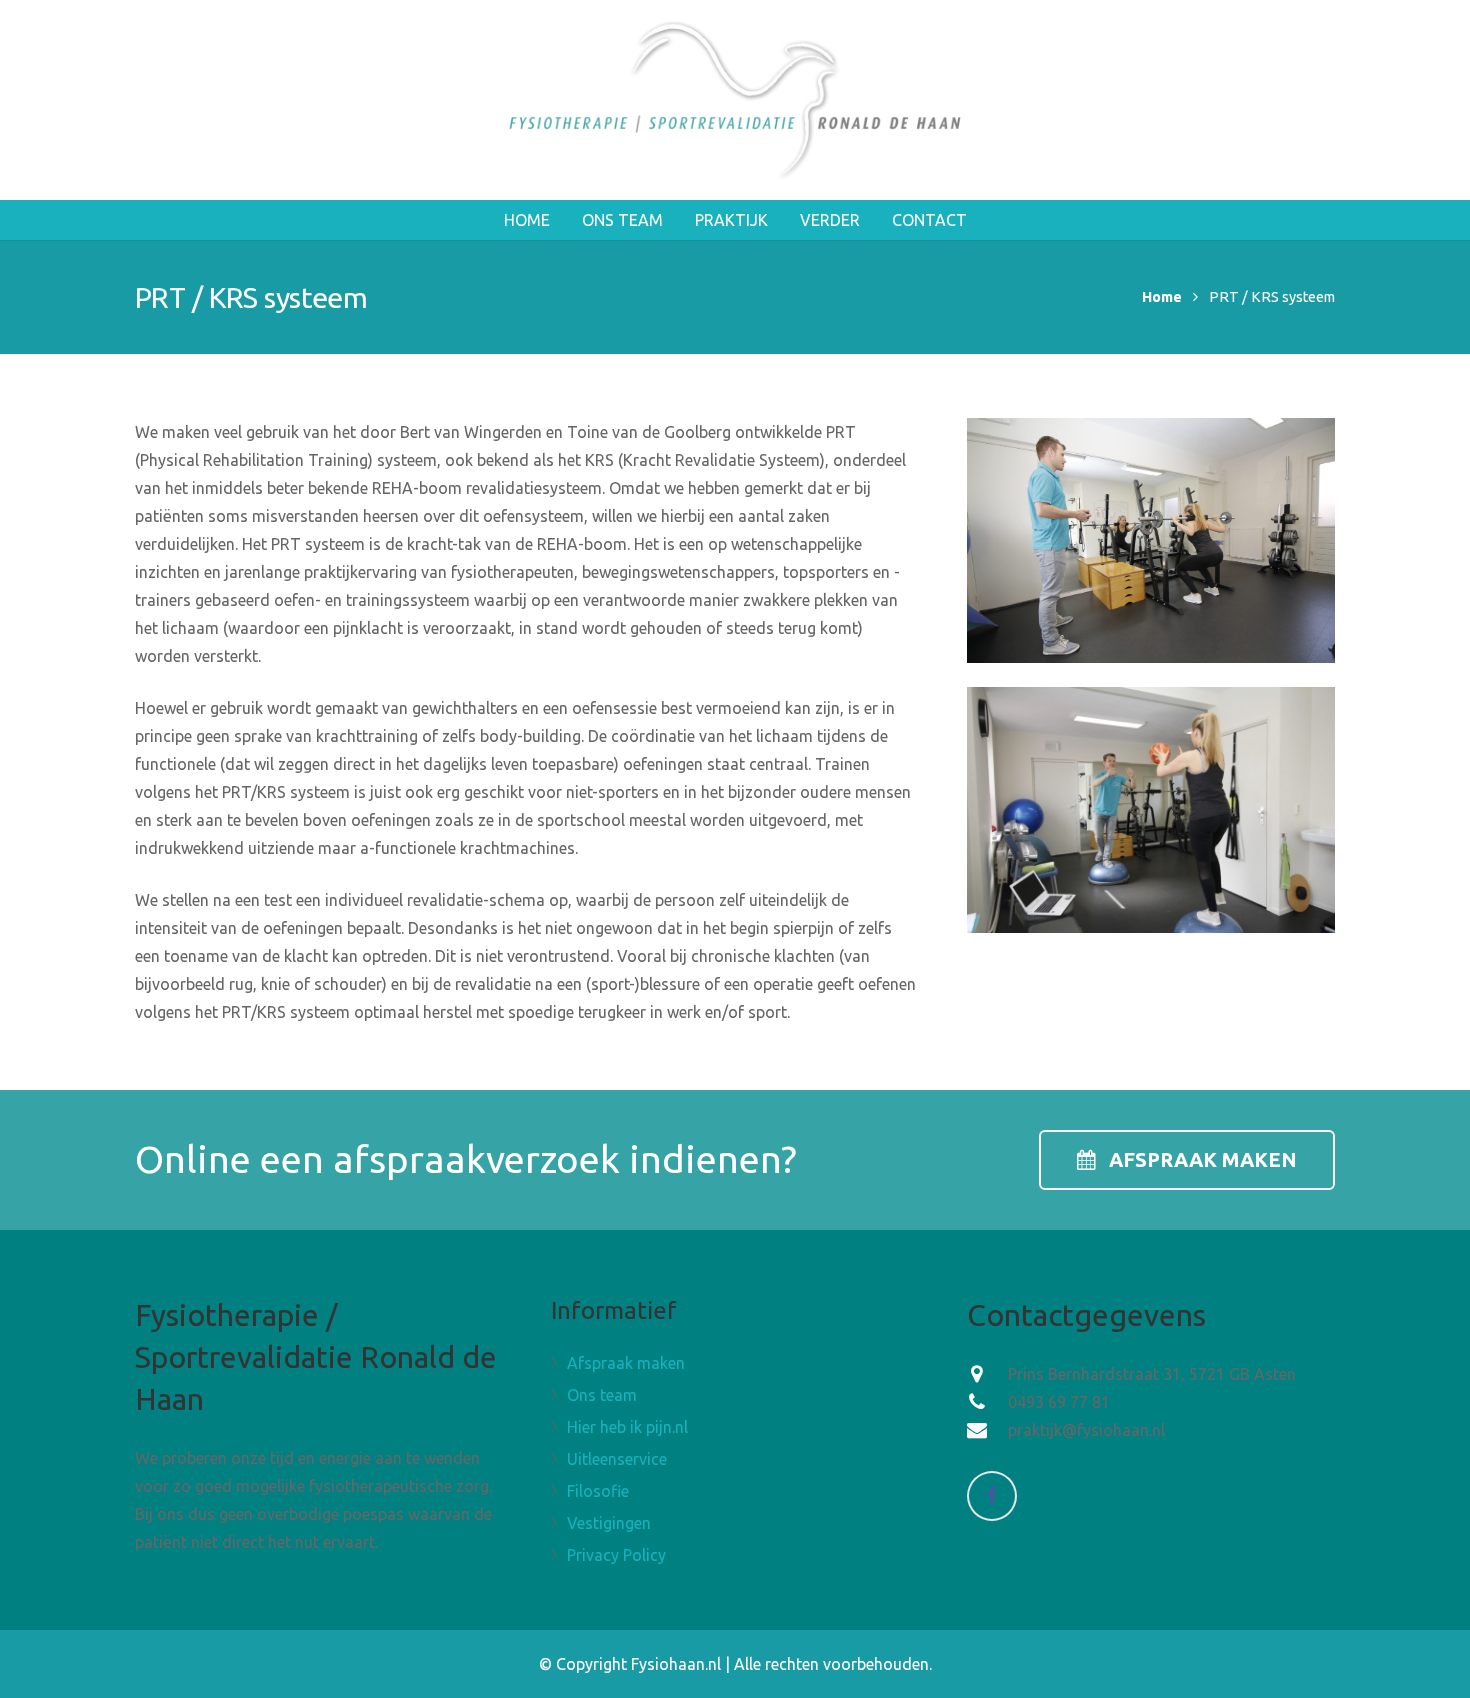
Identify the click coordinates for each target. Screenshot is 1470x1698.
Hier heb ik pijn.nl (627, 1427)
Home (1162, 297)
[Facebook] (992, 1496)
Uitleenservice (617, 1459)
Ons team (602, 1395)
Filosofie (598, 1491)
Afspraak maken (626, 1363)
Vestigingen (609, 1523)
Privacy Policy (616, 1555)
